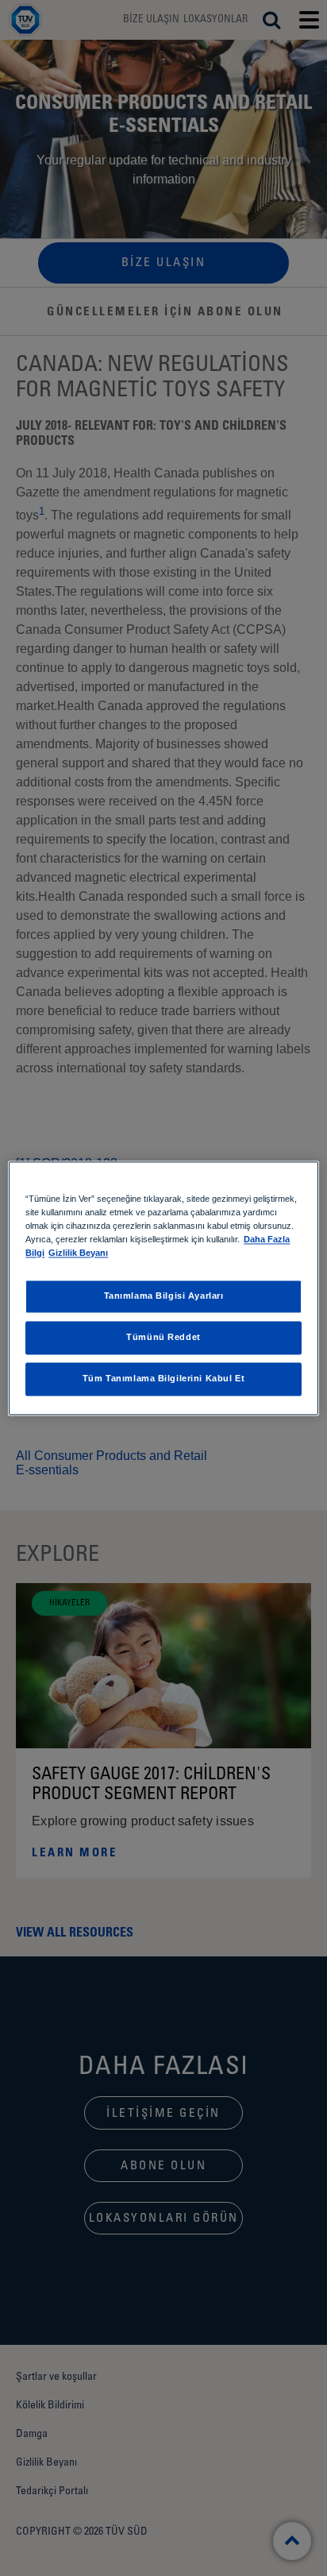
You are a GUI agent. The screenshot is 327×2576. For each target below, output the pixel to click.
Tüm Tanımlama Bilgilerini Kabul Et (163, 1378)
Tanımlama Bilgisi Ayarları (164, 1296)
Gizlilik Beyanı (78, 1253)
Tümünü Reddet (163, 1337)
